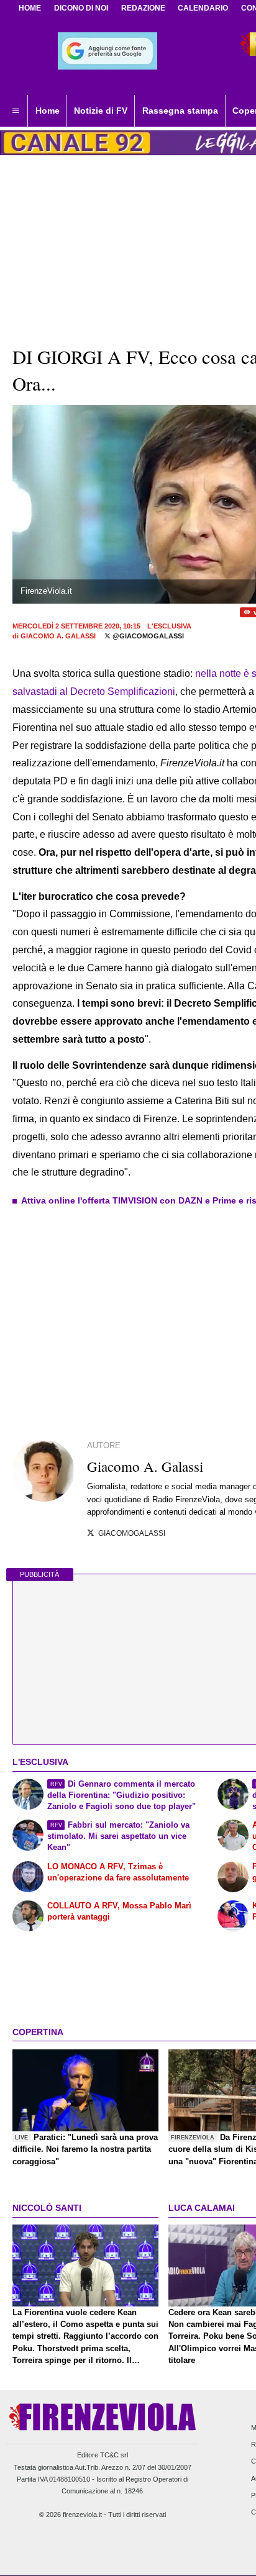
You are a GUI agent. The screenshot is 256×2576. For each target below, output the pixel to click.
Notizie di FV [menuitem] (101, 111)
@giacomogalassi (147, 636)
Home (30, 8)
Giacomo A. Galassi (58, 636)
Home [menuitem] (48, 111)
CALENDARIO (203, 8)
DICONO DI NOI (81, 8)
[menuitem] (16, 111)
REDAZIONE (143, 8)
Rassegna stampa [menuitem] (180, 111)
